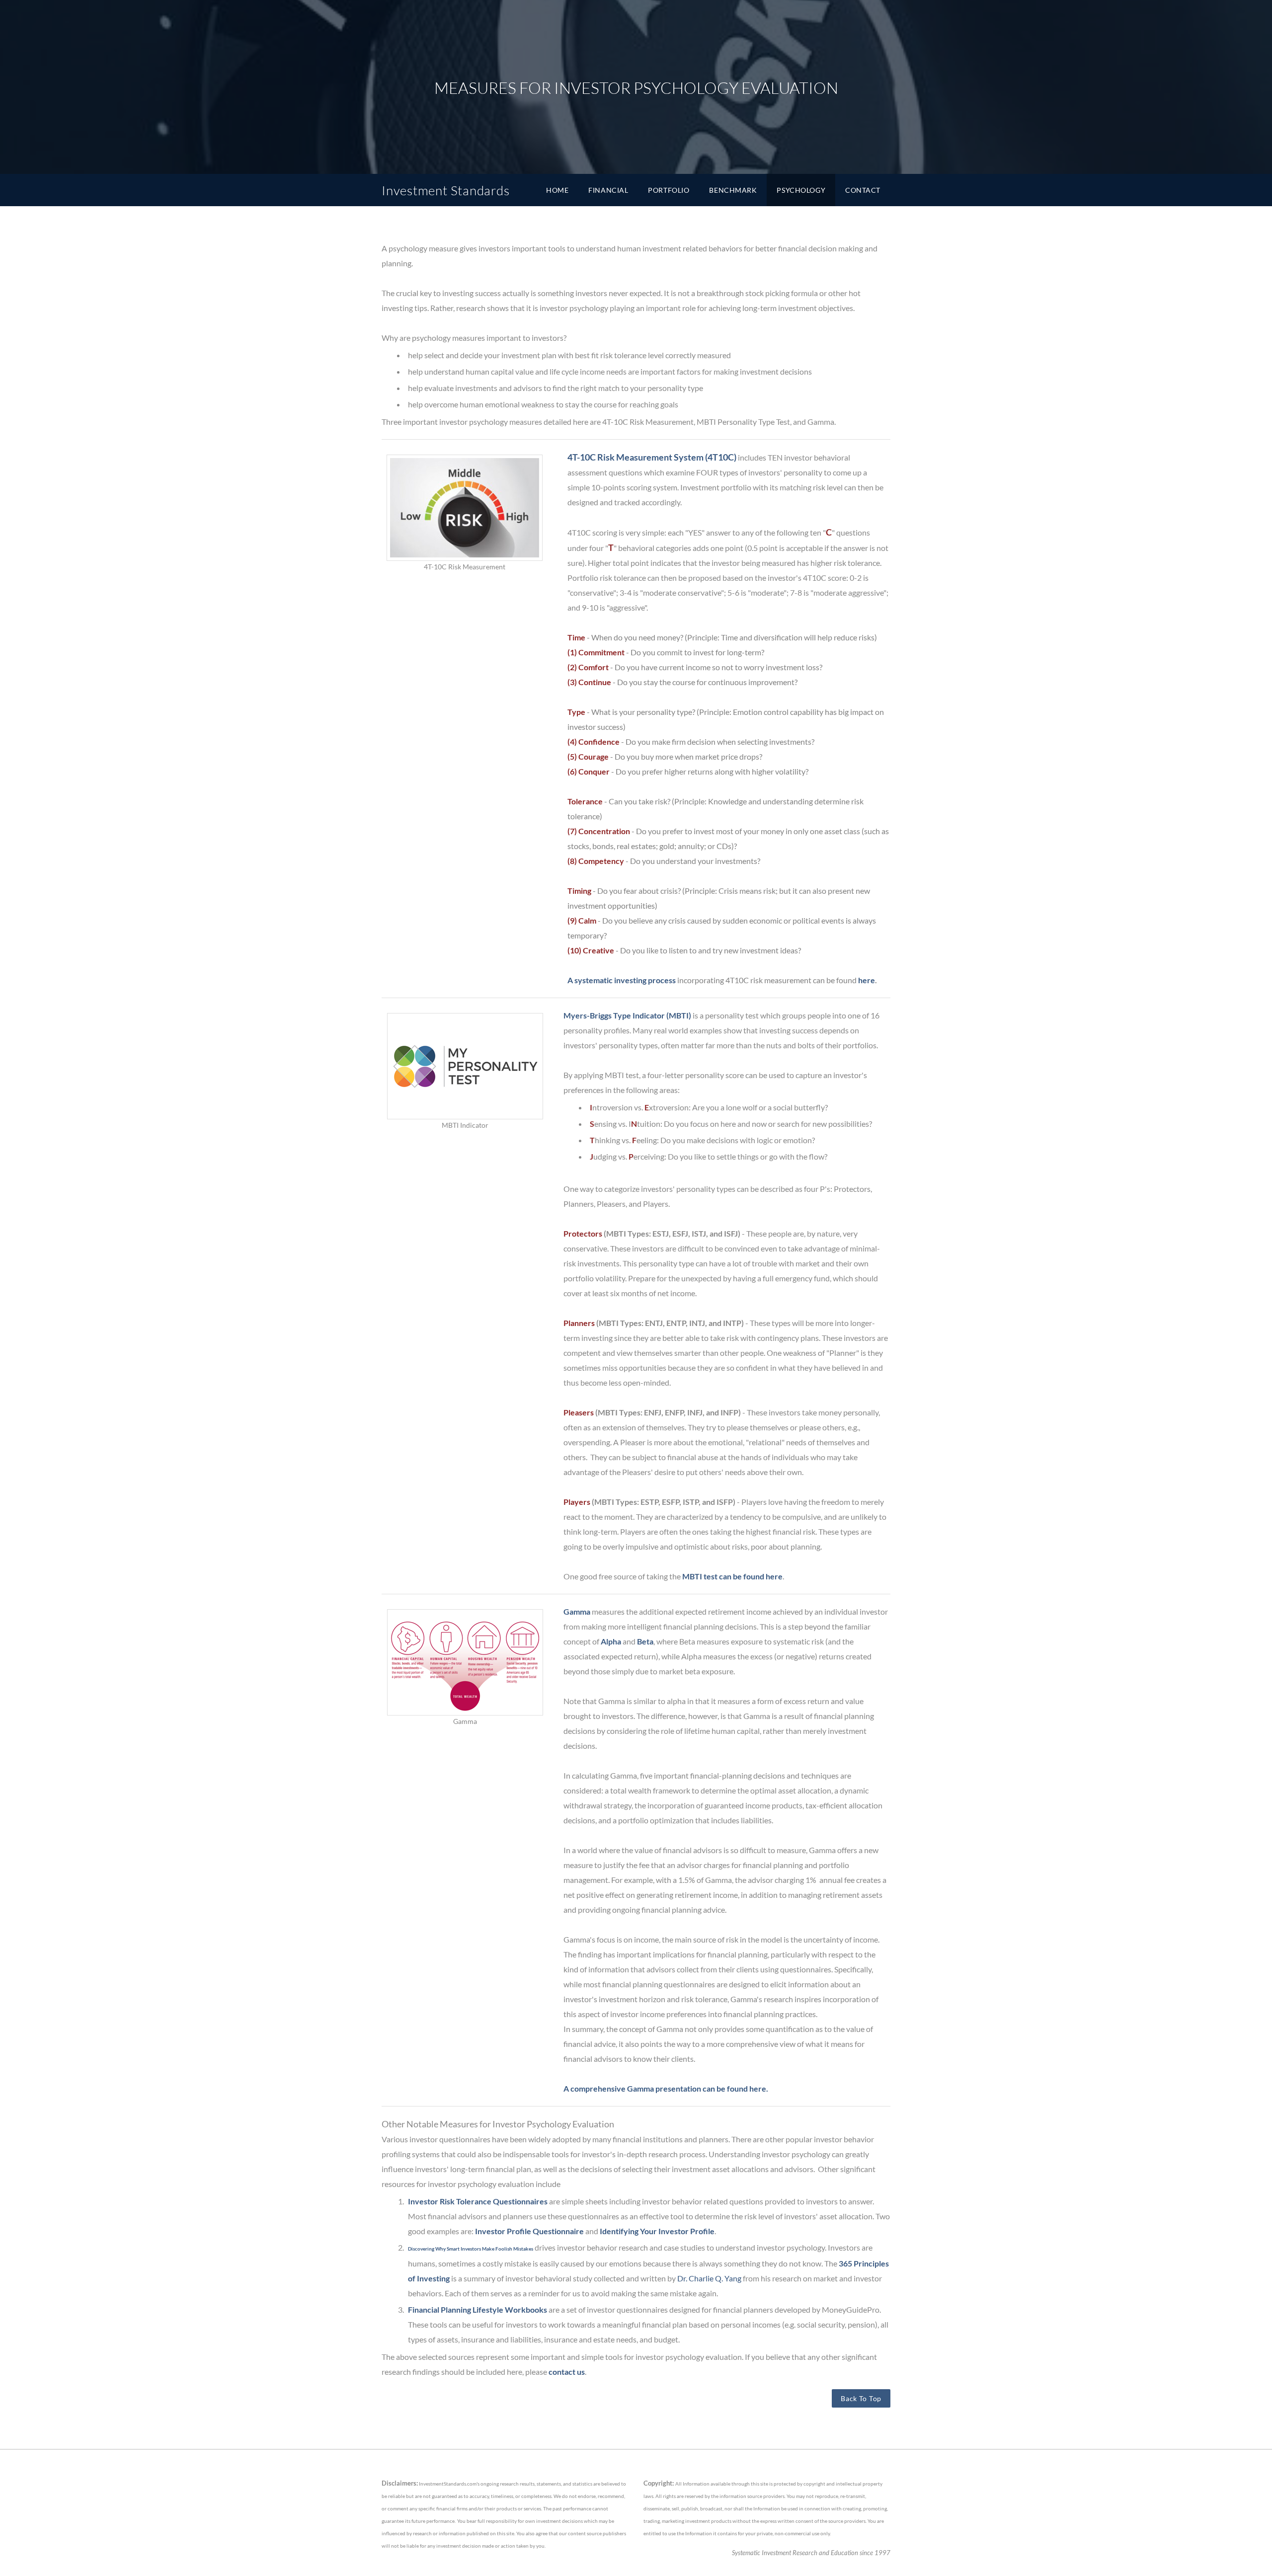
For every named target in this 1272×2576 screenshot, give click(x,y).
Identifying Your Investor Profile (657, 2231)
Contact (863, 190)
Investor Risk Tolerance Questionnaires (478, 2201)
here (867, 980)
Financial (608, 190)
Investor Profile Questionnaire (529, 2231)
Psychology (801, 190)
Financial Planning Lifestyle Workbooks (477, 2309)
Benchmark (733, 190)
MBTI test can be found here (732, 1576)
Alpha (611, 1641)
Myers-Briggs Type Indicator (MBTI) (627, 1015)
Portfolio (669, 190)
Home (557, 190)
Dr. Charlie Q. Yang (709, 2278)
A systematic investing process (622, 980)
